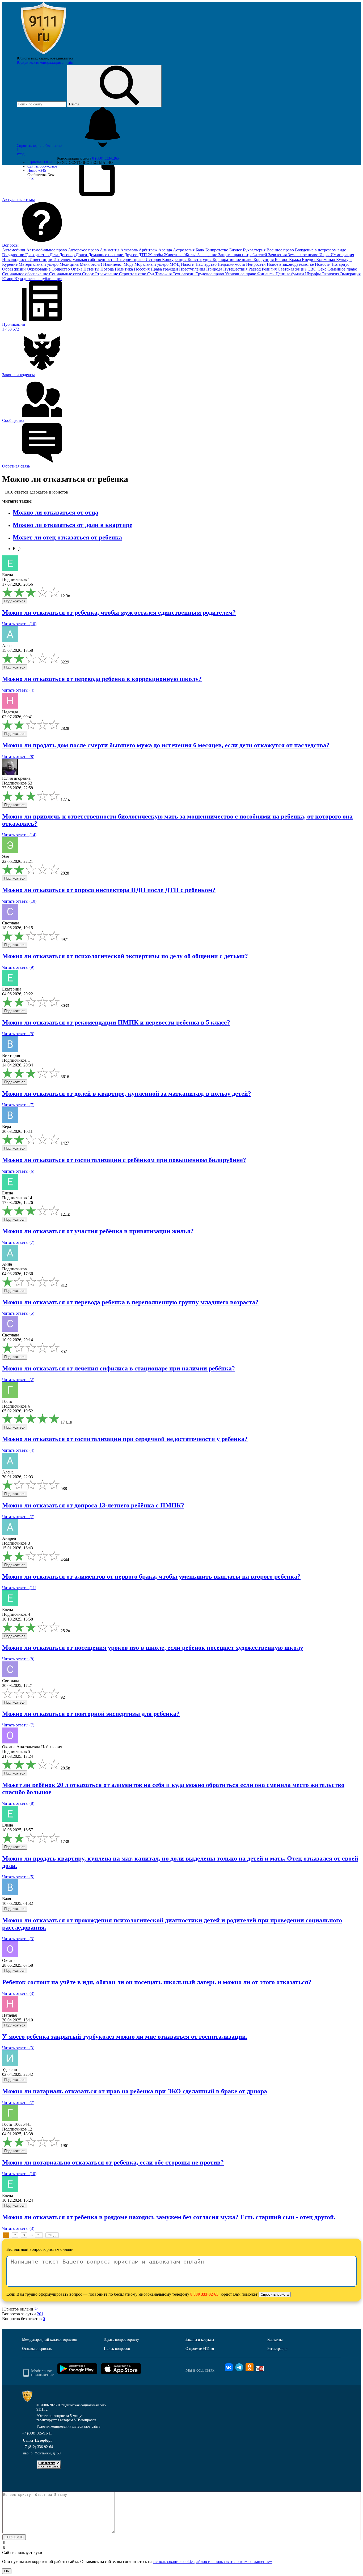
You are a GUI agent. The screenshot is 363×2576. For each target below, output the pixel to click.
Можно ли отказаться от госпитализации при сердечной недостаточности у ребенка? (125, 1439)
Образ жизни (14, 269)
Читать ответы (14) (19, 835)
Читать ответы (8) (18, 756)
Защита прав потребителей (243, 255)
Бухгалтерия (255, 250)
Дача (54, 255)
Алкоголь (130, 250)
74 (36, 2309)
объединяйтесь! (62, 58)
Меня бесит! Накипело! (102, 264)
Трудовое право (210, 274)
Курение (10, 264)
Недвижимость (232, 264)
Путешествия (236, 269)
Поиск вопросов (117, 2349)
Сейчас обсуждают (42, 166)
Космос (282, 260)
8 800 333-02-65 (204, 2294)
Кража (296, 260)
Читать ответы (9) (18, 967)
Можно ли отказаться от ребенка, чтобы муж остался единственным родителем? (119, 612)
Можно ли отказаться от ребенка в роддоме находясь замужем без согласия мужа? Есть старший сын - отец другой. (169, 2217)
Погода (108, 269)
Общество (61, 269)
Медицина (70, 264)
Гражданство (37, 255)
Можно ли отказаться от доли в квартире (73, 525)
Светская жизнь (293, 269)
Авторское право (84, 250)
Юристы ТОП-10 (41, 162)
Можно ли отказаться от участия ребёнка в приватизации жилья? (98, 1231)
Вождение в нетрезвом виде (320, 250)
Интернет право (130, 260)
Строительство (133, 274)
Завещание (208, 255)
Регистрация (277, 2349)
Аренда (166, 250)
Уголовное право (241, 274)
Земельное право (304, 255)
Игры (325, 255)
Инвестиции (41, 260)
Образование (39, 269)
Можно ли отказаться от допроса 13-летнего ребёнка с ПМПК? (93, 1505)
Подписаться (15, 601)
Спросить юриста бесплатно (40, 146)
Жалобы (156, 255)
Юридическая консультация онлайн (45, 63)
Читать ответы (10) (19, 624)
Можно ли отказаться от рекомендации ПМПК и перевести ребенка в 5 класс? (116, 1022)
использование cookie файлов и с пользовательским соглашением (213, 2562)
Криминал (326, 260)
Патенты (92, 269)
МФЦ (175, 264)
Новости (323, 264)
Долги (82, 255)
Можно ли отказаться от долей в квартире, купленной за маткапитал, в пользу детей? (127, 1094)
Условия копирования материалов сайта (68, 2426)
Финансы (266, 274)
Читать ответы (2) (18, 1380)
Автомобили (14, 250)
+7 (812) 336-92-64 (38, 2447)
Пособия (142, 269)
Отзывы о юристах (37, 2349)
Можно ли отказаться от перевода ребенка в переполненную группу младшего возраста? (130, 1302)
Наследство (207, 264)
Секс (322, 269)
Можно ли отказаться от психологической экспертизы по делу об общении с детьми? (125, 956)
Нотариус (340, 264)
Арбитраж (149, 250)
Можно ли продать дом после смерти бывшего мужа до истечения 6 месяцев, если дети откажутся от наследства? (166, 745)
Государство (14, 255)
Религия (270, 269)
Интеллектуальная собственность (84, 260)
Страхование (107, 274)
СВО (313, 269)
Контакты (275, 2340)
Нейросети (256, 264)
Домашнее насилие (106, 255)
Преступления (193, 269)
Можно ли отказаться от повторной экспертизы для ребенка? (91, 1714)
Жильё (191, 255)
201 (40, 2314)
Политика (124, 269)
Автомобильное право (47, 250)
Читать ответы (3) (18, 1939)
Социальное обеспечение (26, 274)
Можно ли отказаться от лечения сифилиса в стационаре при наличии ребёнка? (119, 1368)
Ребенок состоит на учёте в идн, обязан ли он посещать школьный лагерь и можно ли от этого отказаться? (157, 1982)
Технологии (184, 274)
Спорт (88, 274)
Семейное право (342, 269)
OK (7, 2571)
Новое (37, 171)
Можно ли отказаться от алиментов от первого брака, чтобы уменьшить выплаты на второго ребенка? (151, 1576)
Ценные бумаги (290, 274)
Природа (215, 269)
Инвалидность (16, 260)
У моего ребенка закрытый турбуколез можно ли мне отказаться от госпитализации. (125, 2037)
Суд (151, 274)
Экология (331, 274)
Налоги (188, 264)
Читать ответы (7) (18, 1105)
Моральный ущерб (152, 264)
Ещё (17, 549)
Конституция (200, 260)
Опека (77, 269)
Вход (21, 154)
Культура (344, 260)
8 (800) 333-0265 (105, 158)
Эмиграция (350, 274)
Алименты (110, 250)
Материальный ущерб (39, 264)
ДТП (143, 255)
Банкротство (217, 250)
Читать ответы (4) (18, 690)
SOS (31, 179)
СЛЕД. (52, 2235)
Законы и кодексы (200, 2340)
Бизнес (236, 250)
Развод (255, 269)
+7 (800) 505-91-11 (37, 2433)
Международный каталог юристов (49, 2340)
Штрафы (313, 274)
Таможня (164, 274)
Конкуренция (175, 260)
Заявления (278, 255)
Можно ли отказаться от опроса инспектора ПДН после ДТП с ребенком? (109, 890)
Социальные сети (66, 274)
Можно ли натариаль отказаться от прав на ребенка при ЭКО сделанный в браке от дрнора (135, 2091)
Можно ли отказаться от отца (56, 512)
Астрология (184, 250)
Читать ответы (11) (19, 1588)
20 (39, 2235)
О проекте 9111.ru (200, 2349)
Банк (201, 250)
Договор (67, 255)
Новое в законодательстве (291, 264)
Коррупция (264, 260)
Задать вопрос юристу (121, 2340)
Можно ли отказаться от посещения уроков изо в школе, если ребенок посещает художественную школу (153, 1648)
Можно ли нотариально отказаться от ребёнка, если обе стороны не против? (113, 2162)
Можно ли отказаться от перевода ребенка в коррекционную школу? (102, 679)
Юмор (8, 279)
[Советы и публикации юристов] (43, 54)
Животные (174, 255)
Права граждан (165, 269)
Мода (129, 264)
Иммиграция (342, 255)
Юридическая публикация (38, 279)
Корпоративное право (233, 260)
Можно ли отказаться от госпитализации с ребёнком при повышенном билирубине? (124, 1160)
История (154, 260)
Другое (131, 255)
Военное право (281, 250)
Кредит (309, 260)
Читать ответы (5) (18, 1034)
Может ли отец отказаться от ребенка (67, 537)
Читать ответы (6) (18, 1171)
